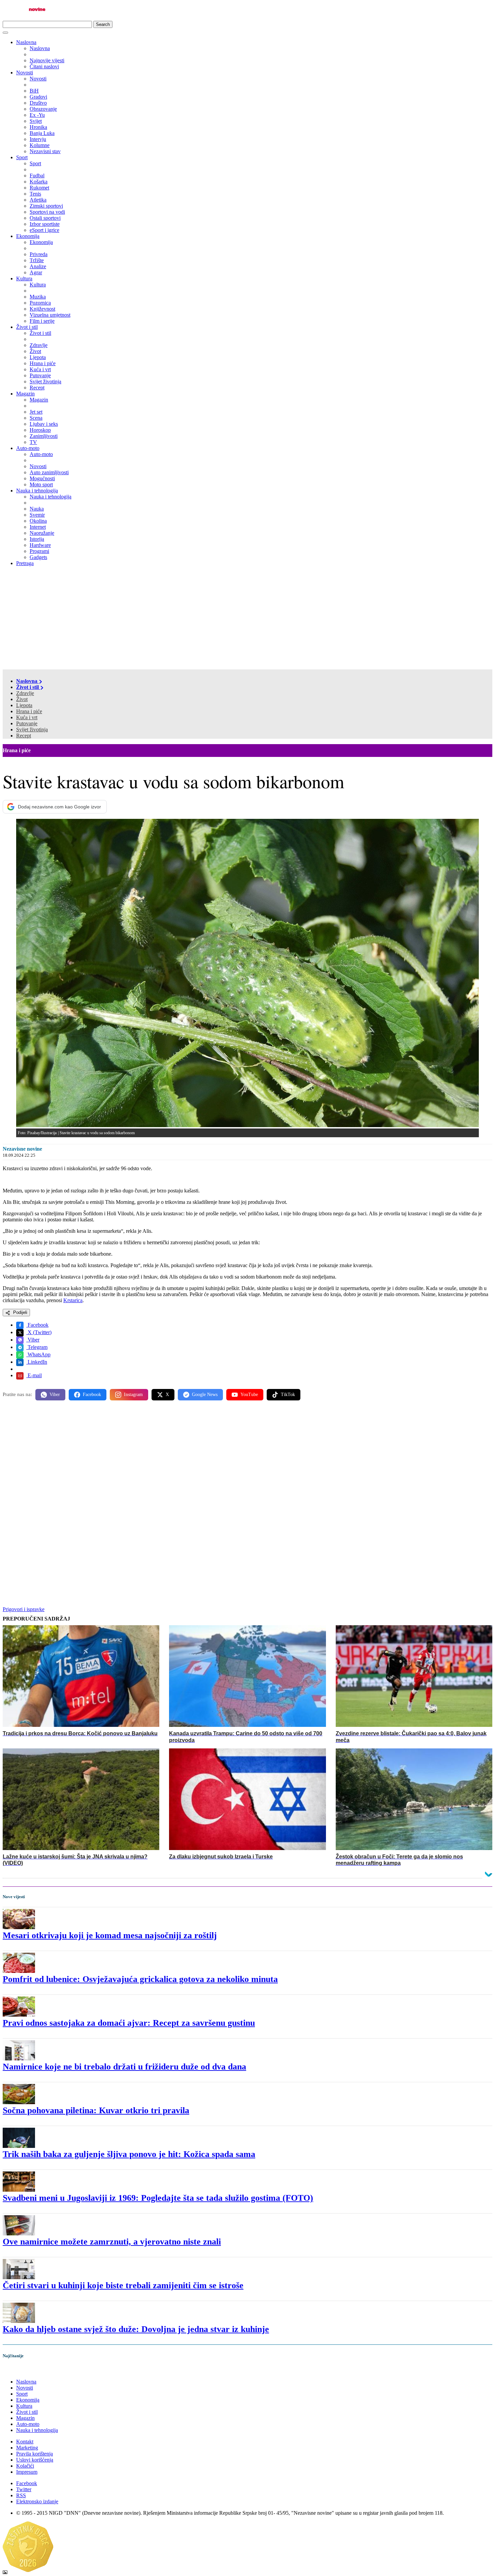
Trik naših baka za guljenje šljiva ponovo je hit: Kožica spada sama (129, 2154)
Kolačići (25, 2466)
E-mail (34, 1375)
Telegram (37, 1347)
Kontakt (25, 2442)
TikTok (288, 1395)
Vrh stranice (22, 2370)
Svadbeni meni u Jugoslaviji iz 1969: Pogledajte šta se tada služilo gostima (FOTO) (158, 2198)
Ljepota (24, 705)
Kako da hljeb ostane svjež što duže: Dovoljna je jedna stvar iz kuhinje (136, 2329)
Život (22, 699)
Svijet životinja (32, 729)
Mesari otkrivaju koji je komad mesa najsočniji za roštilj (110, 1935)
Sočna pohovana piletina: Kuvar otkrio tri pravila (96, 2110)
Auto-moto (28, 448)
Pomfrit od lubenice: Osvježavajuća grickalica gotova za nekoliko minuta (140, 1979)
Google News (205, 1395)
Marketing (27, 2448)
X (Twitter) (39, 1332)
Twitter (24, 2489)
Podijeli (20, 1312)
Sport (22, 157)
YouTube (249, 1395)
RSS (21, 2495)
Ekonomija (28, 236)
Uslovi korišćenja (35, 2460)
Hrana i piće (29, 711)
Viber (33, 1340)
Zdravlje (25, 693)
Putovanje (27, 723)
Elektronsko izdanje (37, 2501)
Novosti (25, 73)
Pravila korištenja (35, 2454)
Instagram (133, 1395)
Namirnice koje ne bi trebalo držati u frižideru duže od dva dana (124, 2067)
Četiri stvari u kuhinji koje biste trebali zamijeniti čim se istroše (123, 2285)
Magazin (25, 394)
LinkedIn (37, 1362)
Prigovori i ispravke (24, 1609)
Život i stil (27, 327)
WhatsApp (38, 1354)
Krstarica (73, 1300)
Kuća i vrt (27, 717)
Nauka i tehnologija (37, 491)
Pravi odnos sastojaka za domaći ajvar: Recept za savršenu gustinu (129, 2023)
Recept (24, 736)
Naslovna (26, 42)
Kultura (24, 279)
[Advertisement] (247, 619)
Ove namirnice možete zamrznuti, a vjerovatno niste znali (112, 2242)
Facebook (37, 1325)
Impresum (27, 2472)
